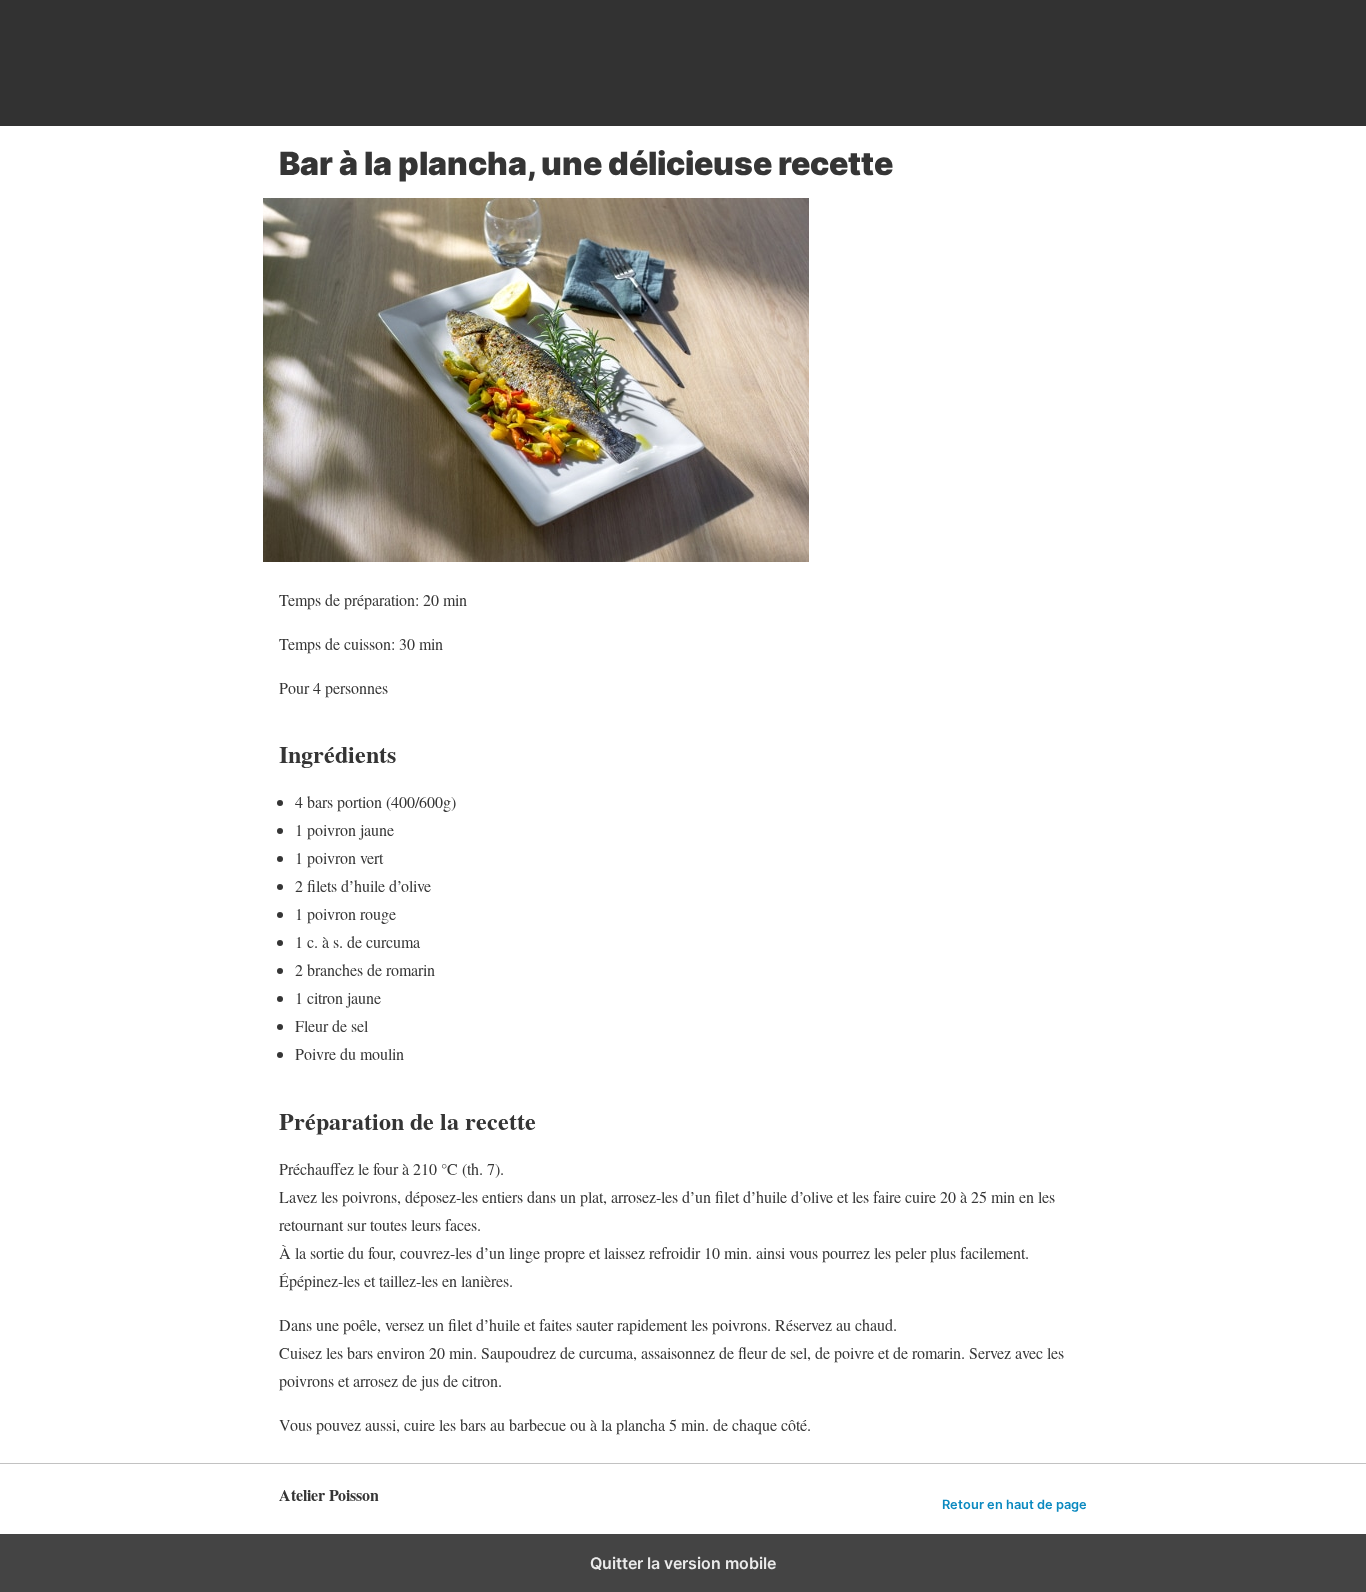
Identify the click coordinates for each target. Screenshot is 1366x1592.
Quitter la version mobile (683, 1563)
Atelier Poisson (429, 63)
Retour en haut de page (1014, 1504)
